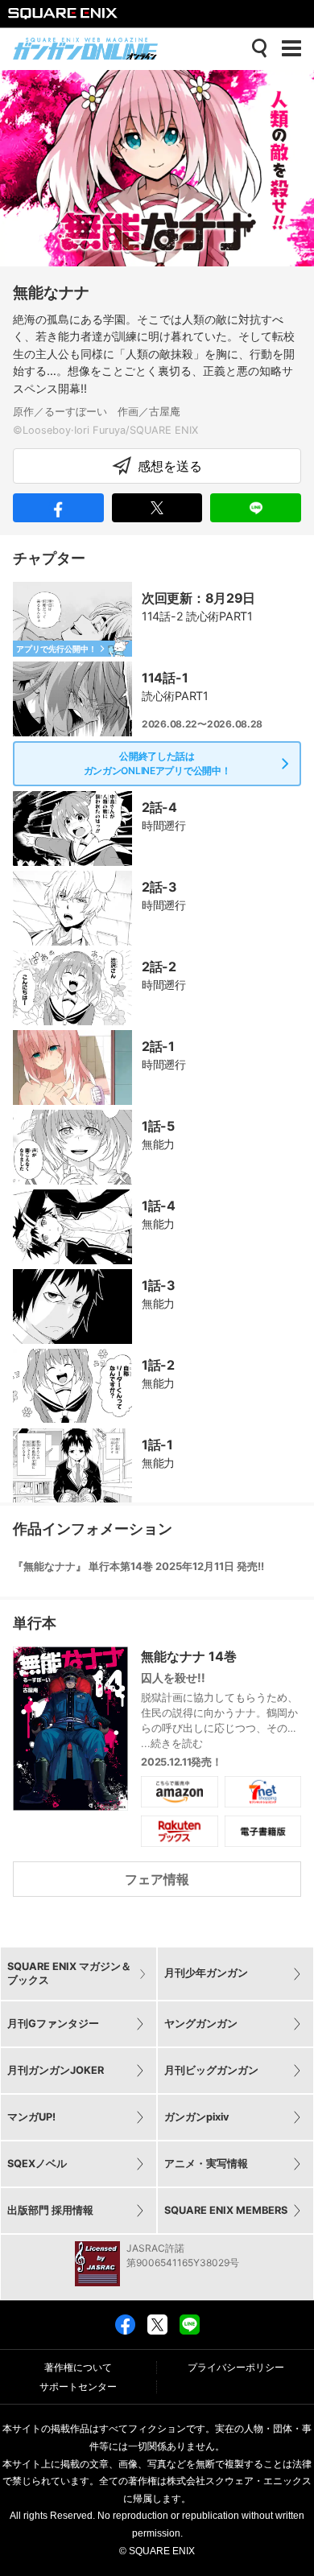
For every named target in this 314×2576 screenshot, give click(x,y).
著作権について (78, 2368)
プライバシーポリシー (236, 2368)
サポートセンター (78, 2387)
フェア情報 (157, 1879)
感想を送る (170, 466)
